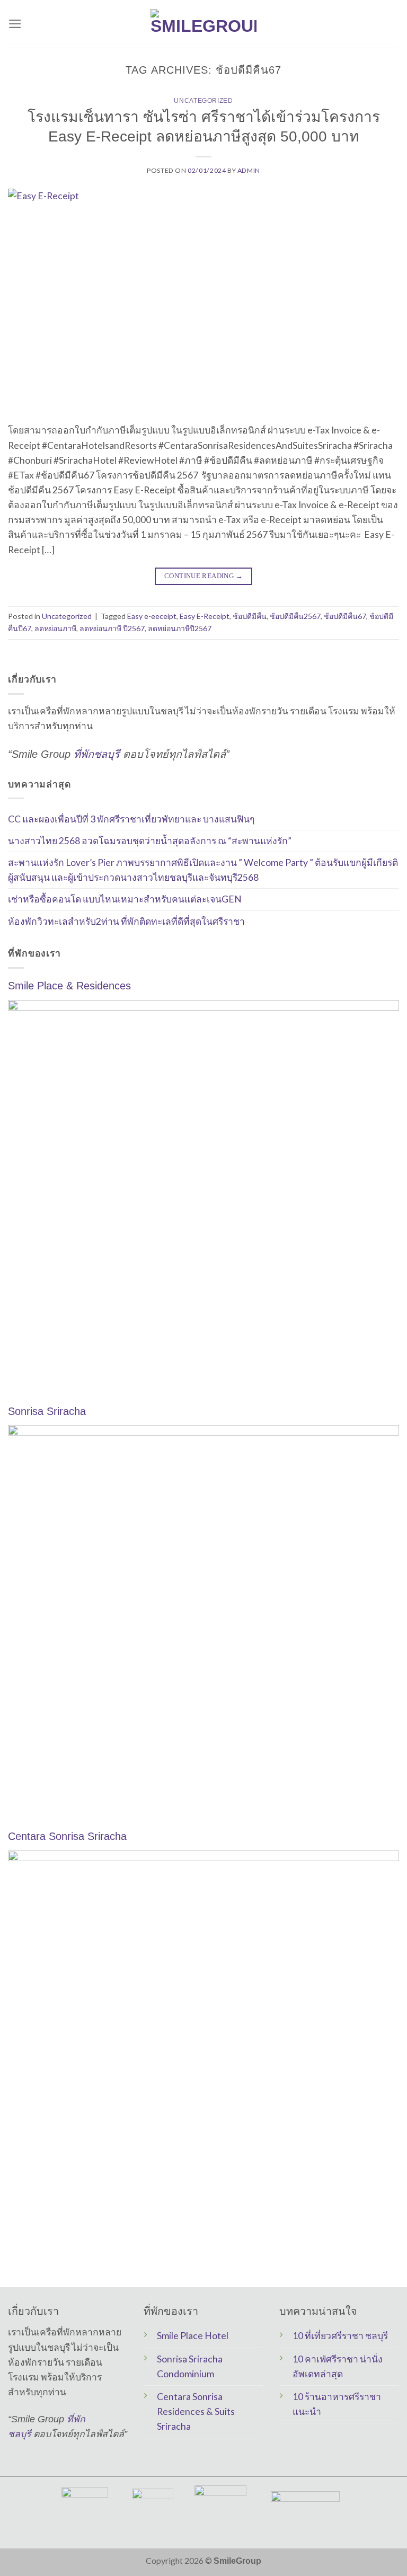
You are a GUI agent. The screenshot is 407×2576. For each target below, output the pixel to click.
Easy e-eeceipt (152, 616)
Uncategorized (203, 101)
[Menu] (15, 24)
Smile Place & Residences (69, 986)
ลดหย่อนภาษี (55, 628)
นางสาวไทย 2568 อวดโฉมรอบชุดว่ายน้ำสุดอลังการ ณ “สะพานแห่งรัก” (150, 841)
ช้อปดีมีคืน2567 (295, 616)
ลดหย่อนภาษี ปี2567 (112, 628)
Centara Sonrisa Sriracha (67, 1836)
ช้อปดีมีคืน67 (345, 616)
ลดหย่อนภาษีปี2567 (180, 628)
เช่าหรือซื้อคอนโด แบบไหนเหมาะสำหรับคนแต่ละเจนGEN (125, 899)
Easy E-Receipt (205, 616)
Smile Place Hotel (193, 2336)
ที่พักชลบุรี (97, 754)
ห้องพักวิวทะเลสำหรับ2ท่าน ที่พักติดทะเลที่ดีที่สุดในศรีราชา (126, 921)
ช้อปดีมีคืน (250, 616)
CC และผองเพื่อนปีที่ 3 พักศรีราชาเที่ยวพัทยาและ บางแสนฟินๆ (131, 818)
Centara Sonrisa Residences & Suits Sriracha (196, 2411)
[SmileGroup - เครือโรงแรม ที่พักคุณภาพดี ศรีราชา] (203, 24)
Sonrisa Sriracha (47, 1411)
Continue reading (203, 576)
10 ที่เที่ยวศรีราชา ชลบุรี (340, 2336)
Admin (249, 170)
